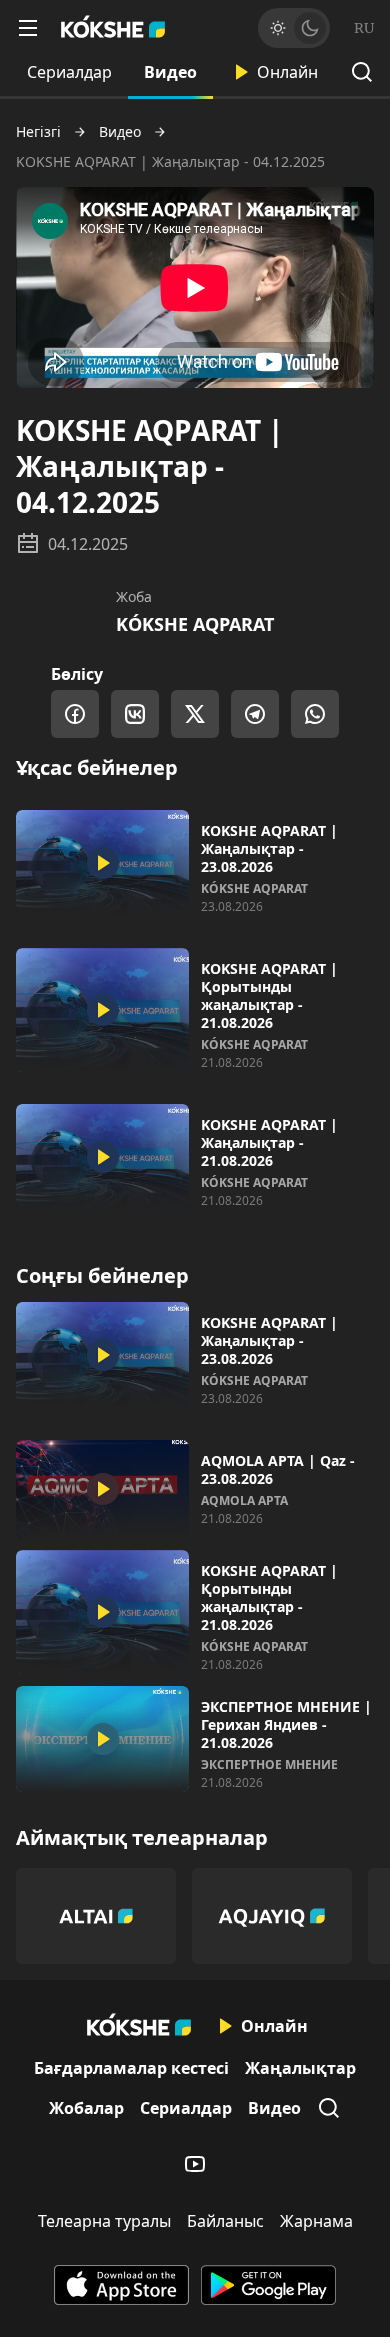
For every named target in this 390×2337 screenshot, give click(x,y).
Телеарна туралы (104, 2221)
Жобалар (86, 2108)
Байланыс (225, 2221)
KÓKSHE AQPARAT (195, 624)
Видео (170, 72)
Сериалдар (69, 72)
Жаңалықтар (300, 2068)
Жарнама (316, 2221)
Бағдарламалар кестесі (131, 2068)
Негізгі (38, 132)
